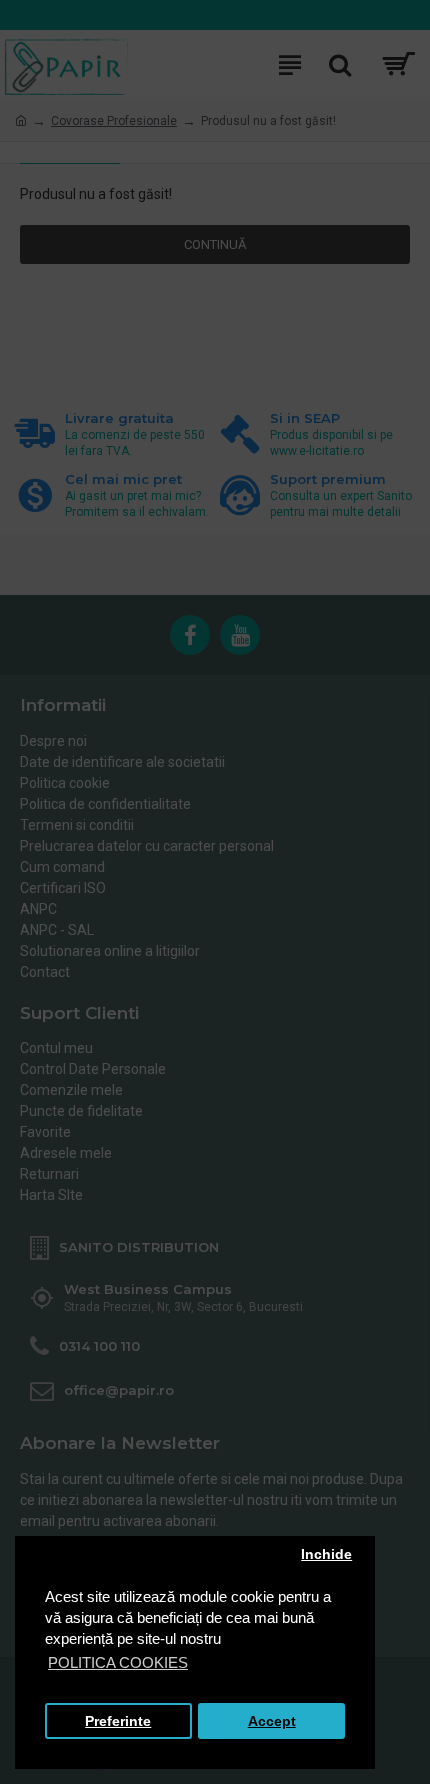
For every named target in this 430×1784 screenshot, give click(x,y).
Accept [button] (272, 1721)
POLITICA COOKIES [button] (118, 1662)
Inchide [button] (326, 1554)
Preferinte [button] (118, 1721)
